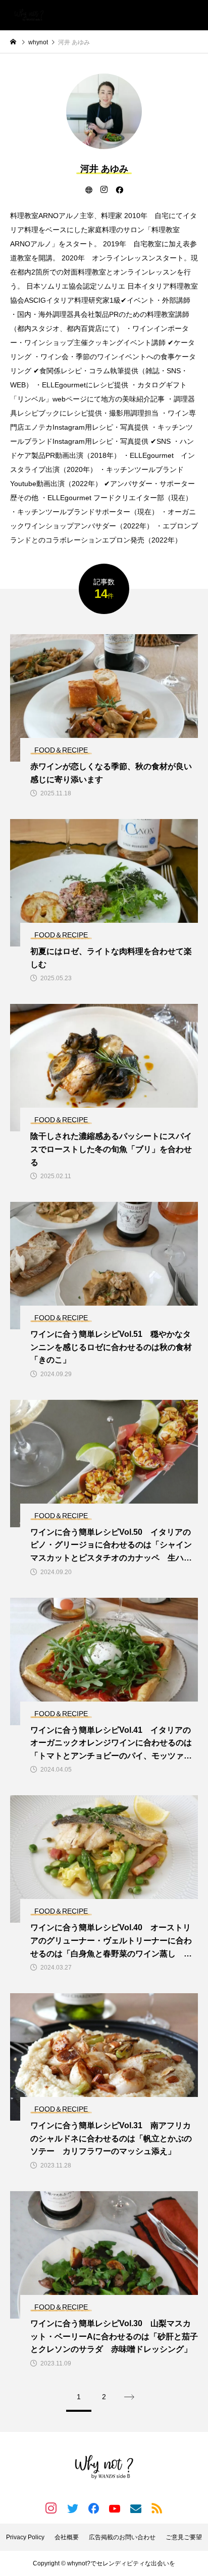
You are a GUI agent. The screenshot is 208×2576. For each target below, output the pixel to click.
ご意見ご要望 (184, 2537)
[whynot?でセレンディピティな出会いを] (29, 15)
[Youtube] (115, 2508)
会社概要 (67, 2537)
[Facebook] (119, 189)
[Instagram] (104, 189)
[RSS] (157, 2508)
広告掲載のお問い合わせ (122, 2537)
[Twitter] (72, 2508)
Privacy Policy (25, 2537)
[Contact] (136, 2508)
